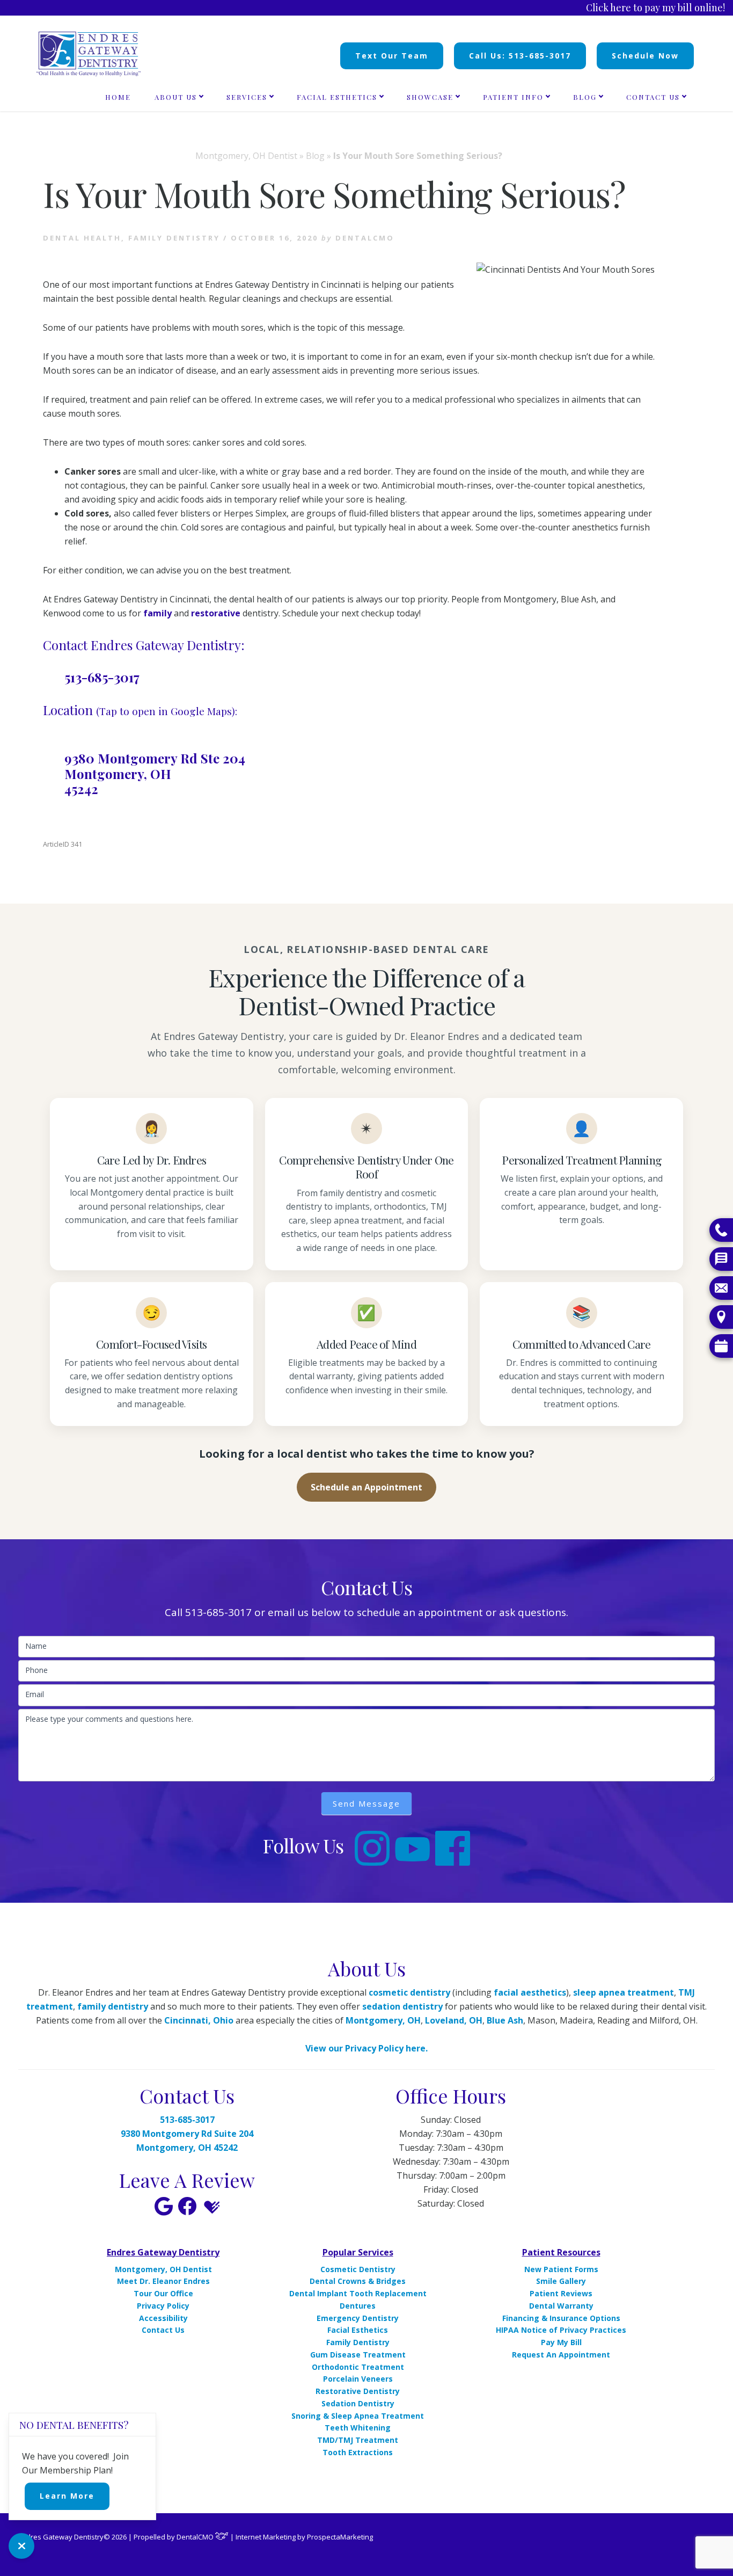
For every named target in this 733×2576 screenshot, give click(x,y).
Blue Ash (505, 2020)
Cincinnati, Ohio (199, 2020)
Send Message (366, 1803)
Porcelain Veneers (358, 2379)
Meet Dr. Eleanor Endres (163, 2281)
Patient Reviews (561, 2293)
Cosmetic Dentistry (358, 2269)
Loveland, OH (454, 2020)
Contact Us (163, 2330)
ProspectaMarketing (340, 2537)
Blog (315, 156)
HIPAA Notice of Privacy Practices (561, 2330)
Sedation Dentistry (358, 2403)
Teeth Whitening (358, 2428)
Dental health (82, 238)
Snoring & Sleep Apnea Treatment (358, 2416)
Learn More (67, 2496)
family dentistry (113, 2006)
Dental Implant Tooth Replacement (358, 2293)
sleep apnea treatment (624, 1992)
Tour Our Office (163, 2293)
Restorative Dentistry (358, 2391)
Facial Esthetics (358, 2330)
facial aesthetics (530, 1992)
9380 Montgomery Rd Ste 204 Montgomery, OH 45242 (155, 774)
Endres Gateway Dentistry (163, 2252)
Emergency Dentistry (358, 2318)
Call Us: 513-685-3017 (520, 56)
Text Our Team (392, 56)
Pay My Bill (561, 2342)
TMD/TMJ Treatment (358, 2440)
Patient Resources (561, 2252)
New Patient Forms (561, 2269)
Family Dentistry (174, 238)
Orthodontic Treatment (358, 2367)
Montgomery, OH (383, 2020)
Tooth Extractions (358, 2452)
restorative (216, 613)
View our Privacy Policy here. (366, 2048)
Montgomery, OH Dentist (246, 156)
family (157, 613)
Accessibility (163, 2318)
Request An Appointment (561, 2355)
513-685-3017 (102, 677)
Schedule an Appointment (366, 1487)
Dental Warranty (561, 2306)
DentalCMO (196, 2537)
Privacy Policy (163, 2306)
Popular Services (358, 2252)
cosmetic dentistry (409, 1992)
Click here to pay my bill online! (655, 8)
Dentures (358, 2306)
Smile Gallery (561, 2281)
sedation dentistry (402, 2006)
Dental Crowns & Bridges (358, 2281)
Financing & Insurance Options (561, 2318)
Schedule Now (645, 56)
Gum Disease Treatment (358, 2355)
